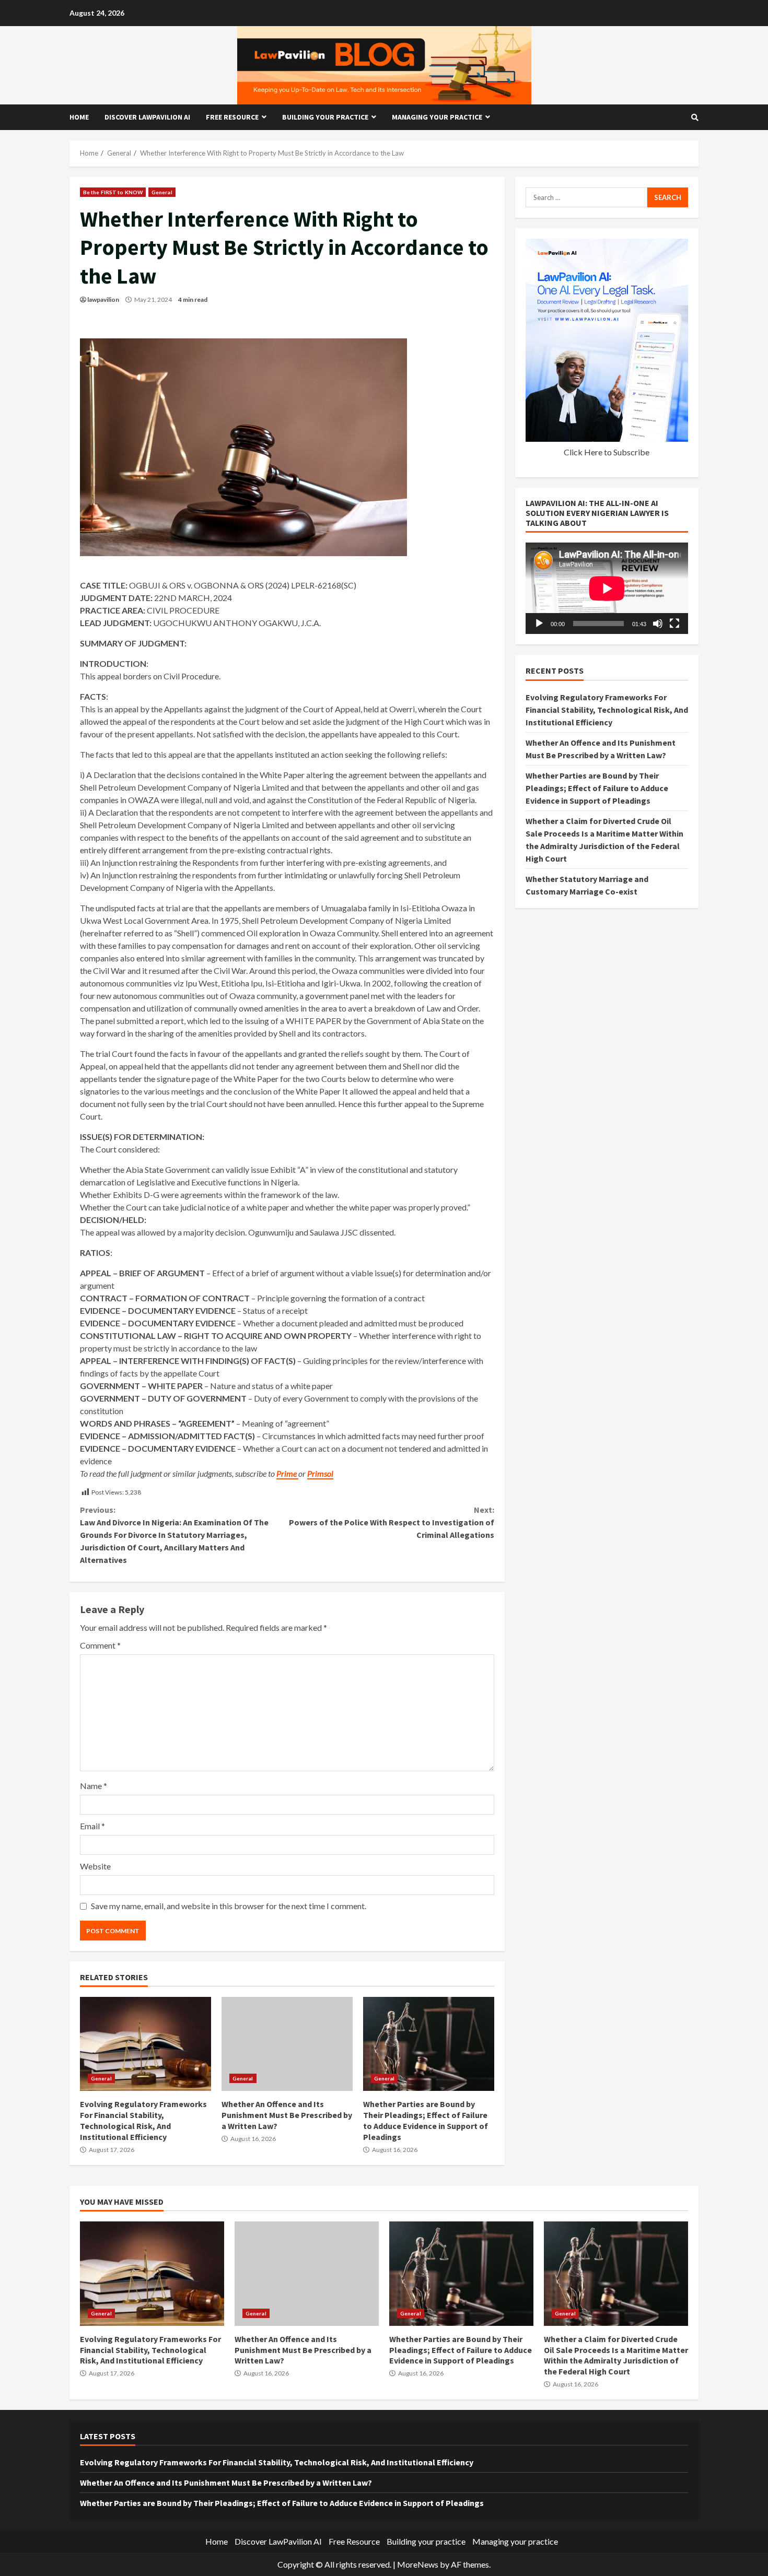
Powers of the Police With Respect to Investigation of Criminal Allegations (391, 1522)
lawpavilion (103, 299)
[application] (607, 588)
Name (94, 1786)
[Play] (539, 624)
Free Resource (232, 117)
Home (79, 117)
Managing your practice (437, 117)
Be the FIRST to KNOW (113, 192)
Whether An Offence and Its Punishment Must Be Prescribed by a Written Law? (287, 2044)
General (162, 192)
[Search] (695, 117)
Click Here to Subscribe (607, 451)
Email (92, 1826)
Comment (100, 1645)
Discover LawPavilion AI (147, 117)
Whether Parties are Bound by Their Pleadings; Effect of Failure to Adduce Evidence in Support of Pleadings (429, 2044)
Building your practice (325, 117)
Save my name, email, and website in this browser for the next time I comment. (229, 1906)
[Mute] (658, 624)
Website (95, 1866)
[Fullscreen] (674, 624)
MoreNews (418, 2564)
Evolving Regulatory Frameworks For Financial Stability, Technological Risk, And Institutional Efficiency (146, 2044)
